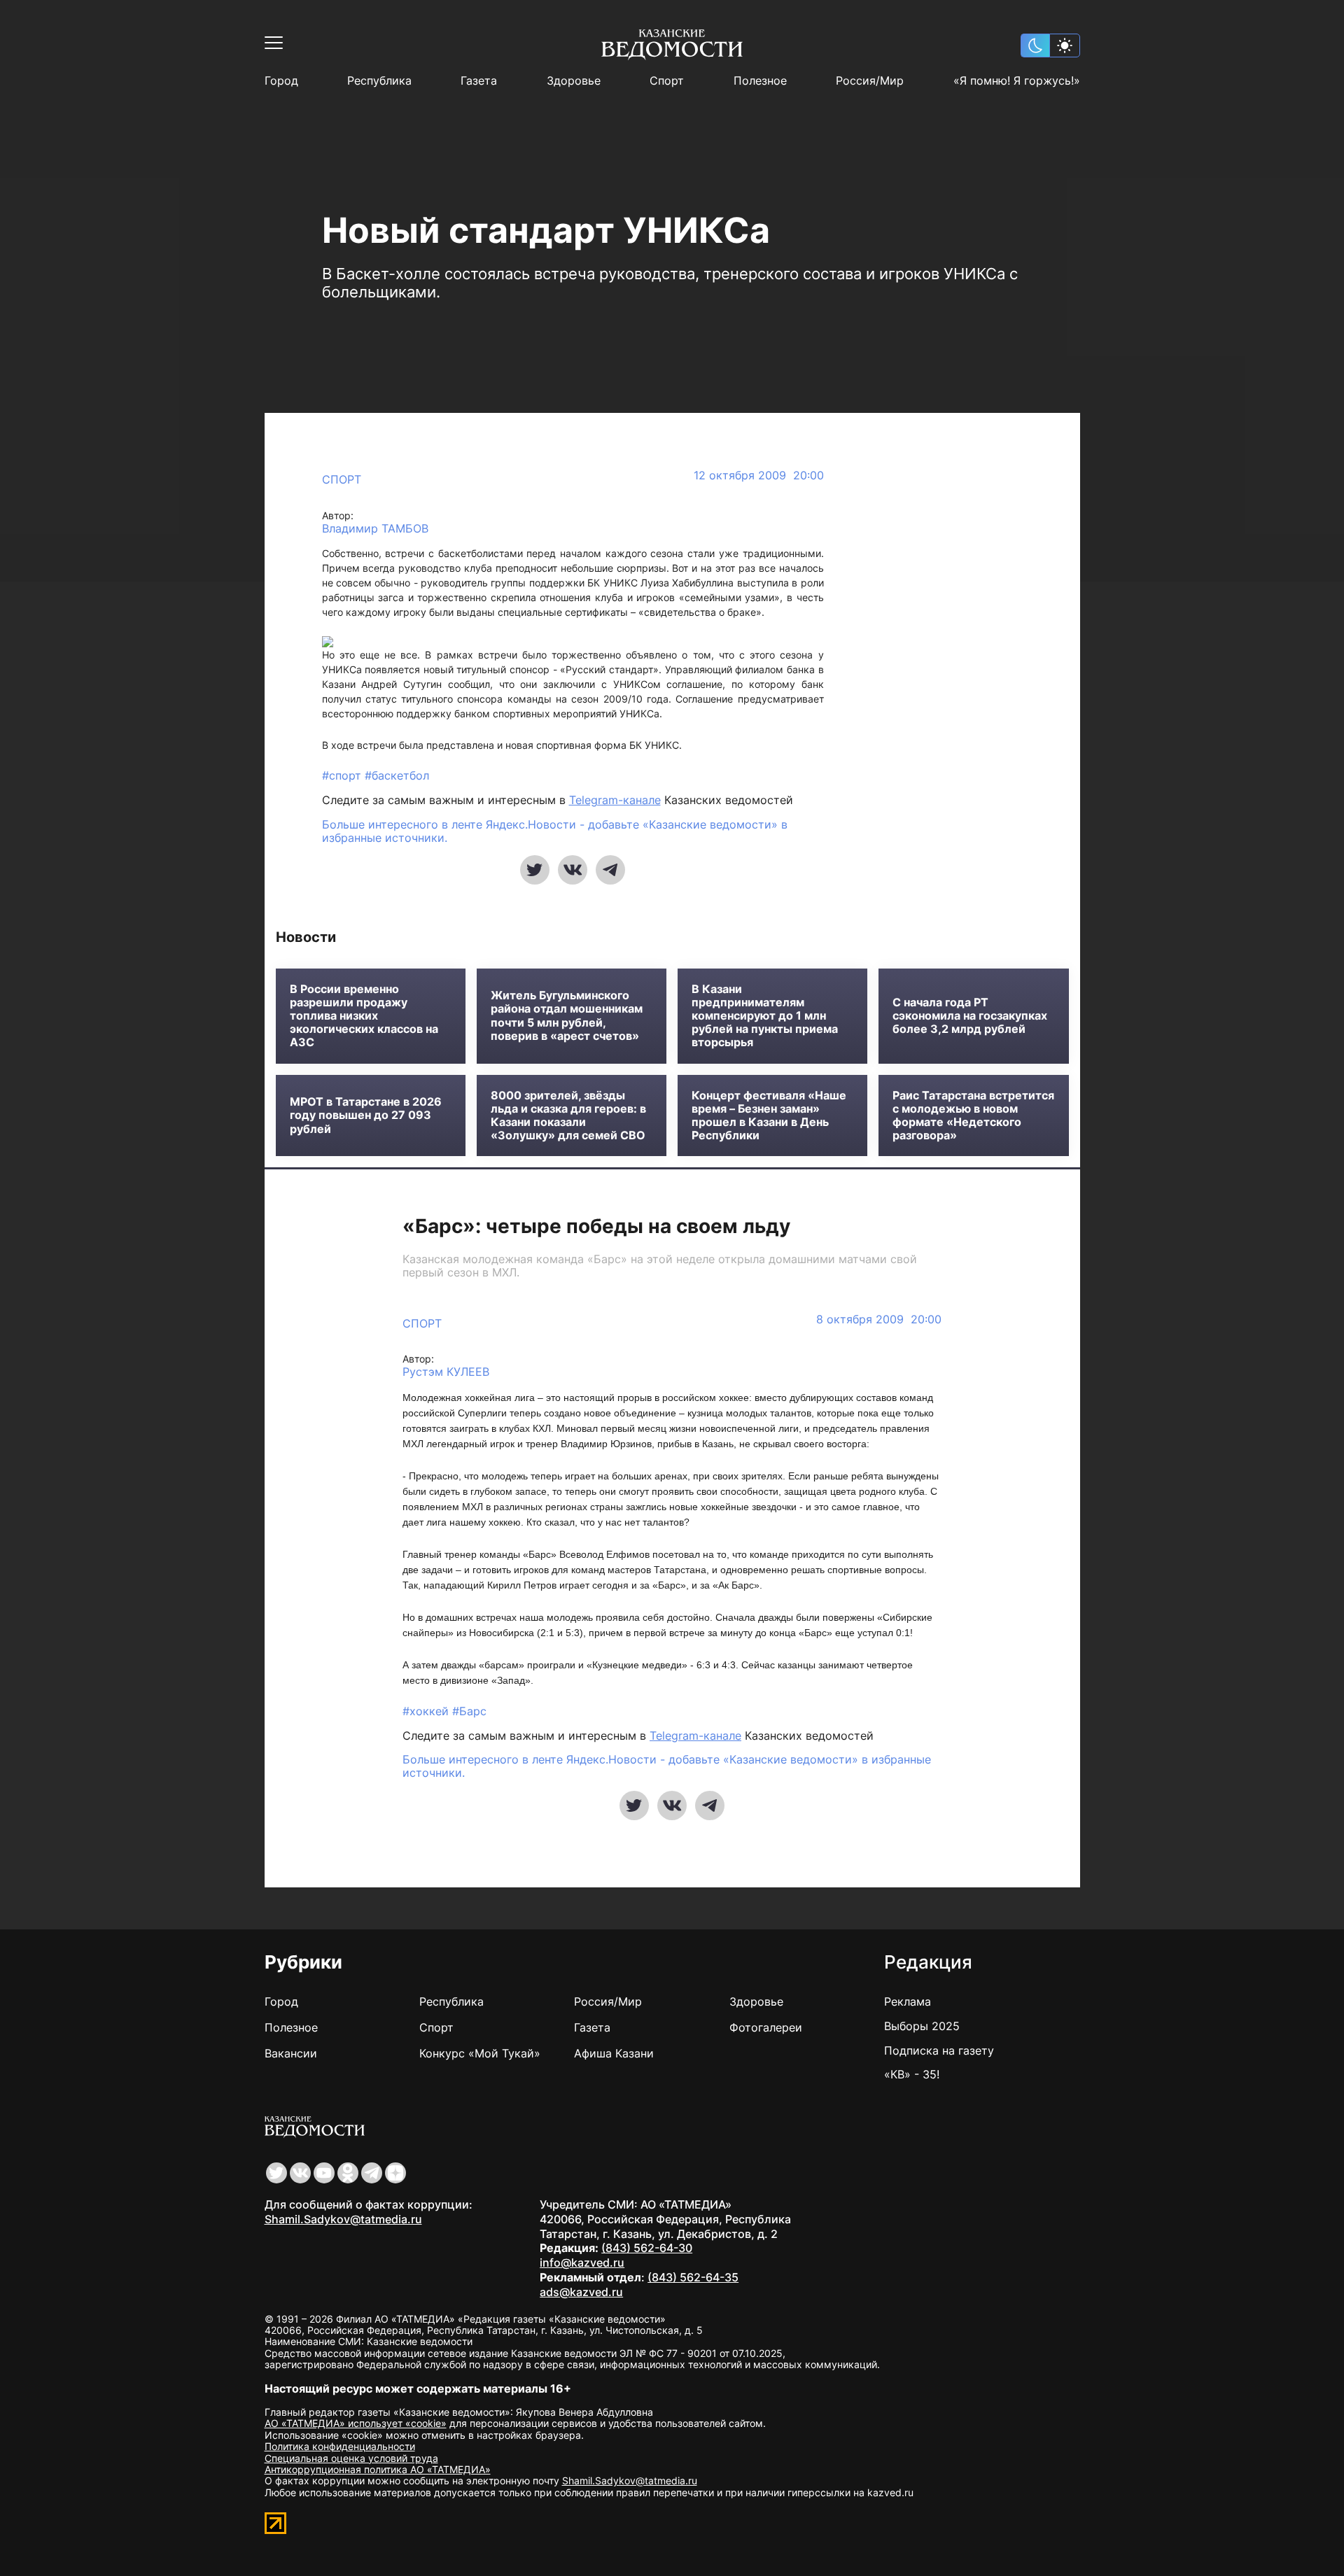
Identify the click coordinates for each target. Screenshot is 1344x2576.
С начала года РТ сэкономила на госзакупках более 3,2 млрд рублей (970, 1016)
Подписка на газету (939, 2050)
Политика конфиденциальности (340, 2446)
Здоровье (574, 81)
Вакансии (291, 2053)
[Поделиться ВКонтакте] (573, 870)
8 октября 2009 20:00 (879, 1319)
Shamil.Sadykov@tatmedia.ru (343, 2219)
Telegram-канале (615, 800)
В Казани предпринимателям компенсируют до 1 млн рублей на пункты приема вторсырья (765, 1016)
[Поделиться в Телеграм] (610, 870)
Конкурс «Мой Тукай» (480, 2053)
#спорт (343, 775)
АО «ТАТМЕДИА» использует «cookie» (356, 2423)
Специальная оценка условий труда (351, 2458)
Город (281, 81)
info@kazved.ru (582, 2262)
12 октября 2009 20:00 (759, 476)
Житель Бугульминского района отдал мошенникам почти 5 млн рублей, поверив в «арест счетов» (567, 1016)
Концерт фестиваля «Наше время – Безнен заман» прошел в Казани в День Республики (769, 1116)
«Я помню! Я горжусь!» (1017, 81)
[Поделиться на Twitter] (535, 870)
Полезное (760, 81)
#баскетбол (397, 775)
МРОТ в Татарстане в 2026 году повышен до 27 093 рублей (366, 1115)
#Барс (469, 1711)
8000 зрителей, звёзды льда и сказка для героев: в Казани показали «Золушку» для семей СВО (568, 1116)
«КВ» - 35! (912, 2074)
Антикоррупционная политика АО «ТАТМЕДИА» (378, 2469)
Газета (479, 81)
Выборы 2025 (922, 2026)
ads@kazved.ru (581, 2292)
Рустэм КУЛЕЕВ (446, 1372)
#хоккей (427, 1711)
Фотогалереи (766, 2027)
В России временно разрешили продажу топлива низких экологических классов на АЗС (364, 1016)
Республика (379, 81)
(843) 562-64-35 (693, 2277)
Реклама (908, 2001)
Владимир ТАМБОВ (375, 529)
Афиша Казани (614, 2053)
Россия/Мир (870, 81)
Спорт (667, 81)
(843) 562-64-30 (647, 2248)
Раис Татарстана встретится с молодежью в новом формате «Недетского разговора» (973, 1116)
